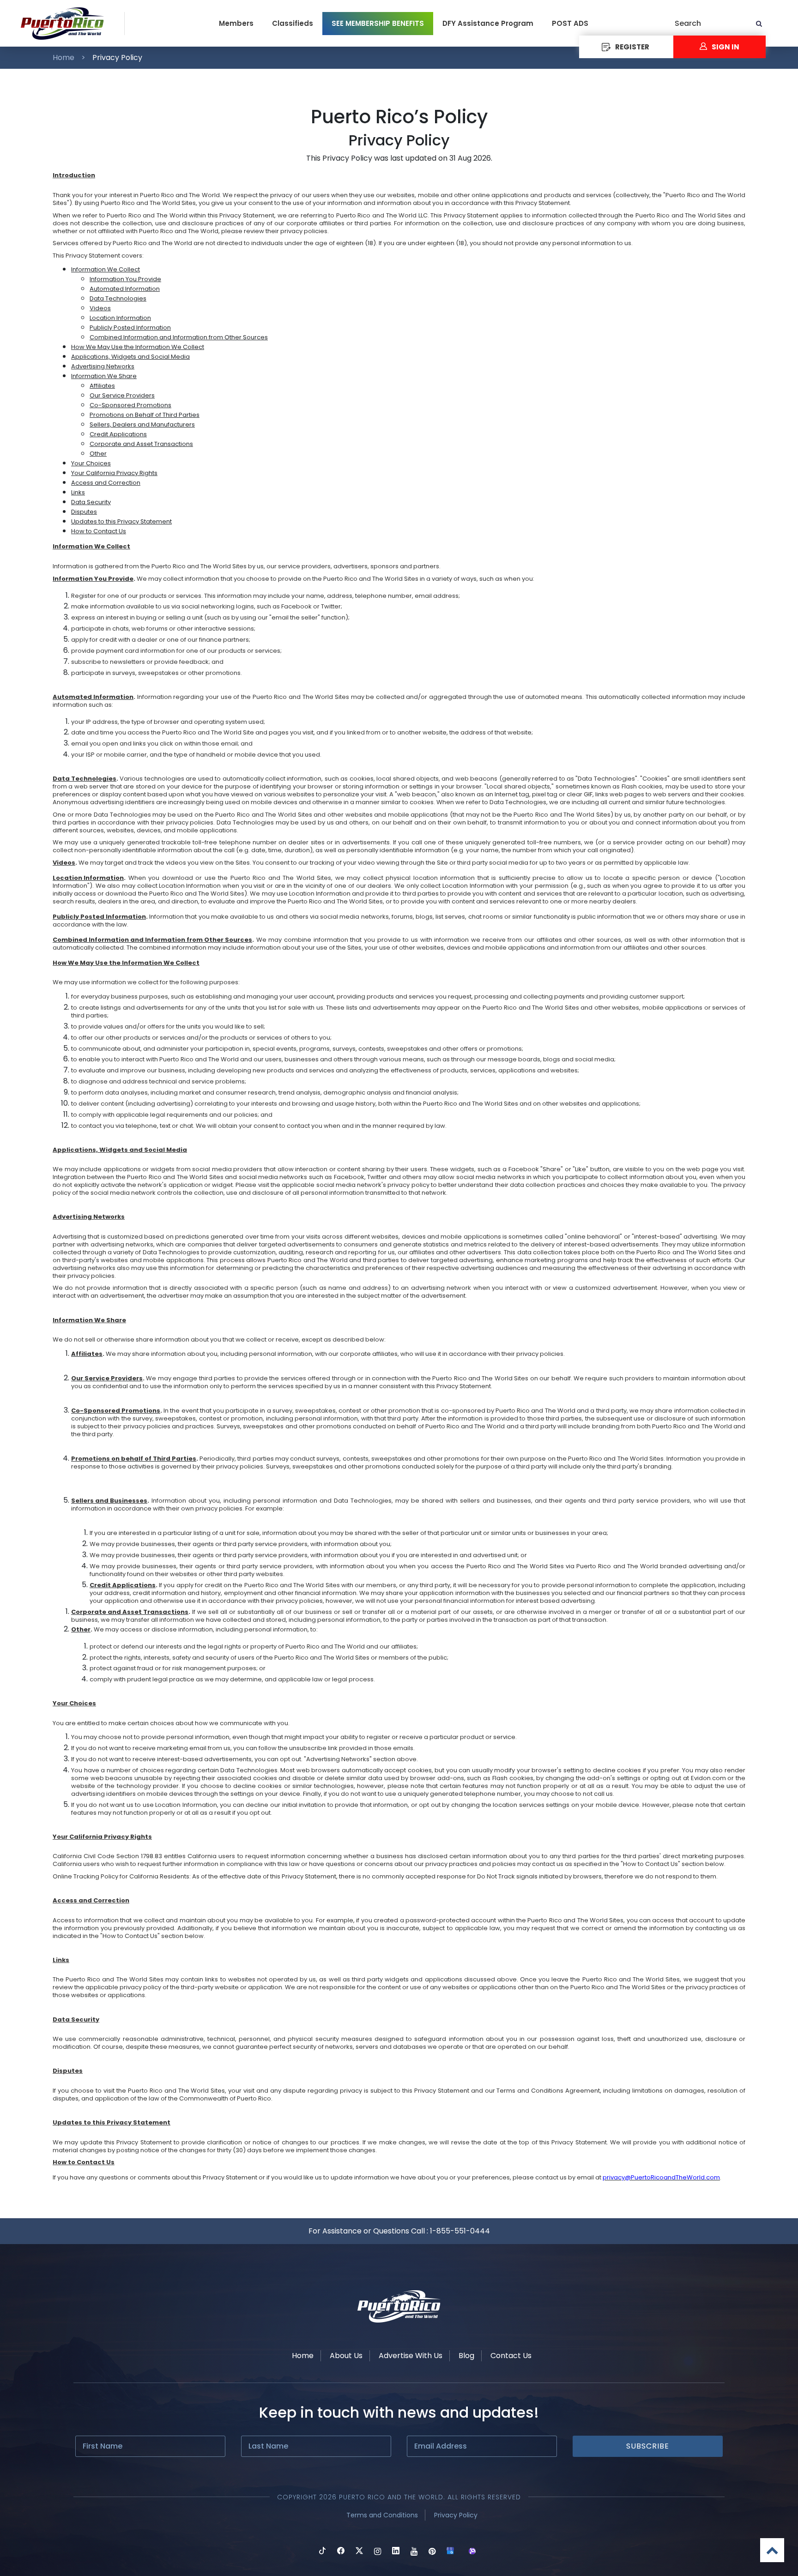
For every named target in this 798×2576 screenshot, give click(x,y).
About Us (346, 2356)
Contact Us (511, 2356)
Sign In (725, 47)
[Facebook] (341, 2552)
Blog (466, 2356)
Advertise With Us (411, 2356)
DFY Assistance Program (488, 23)
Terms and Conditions (382, 2515)
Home (63, 57)
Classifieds (293, 23)
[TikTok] (322, 2552)
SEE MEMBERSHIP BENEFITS (378, 23)
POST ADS (570, 23)
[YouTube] (414, 2552)
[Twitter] (359, 2552)
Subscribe (648, 2446)
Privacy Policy (456, 2515)
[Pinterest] (432, 2552)
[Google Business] (450, 2552)
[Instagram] (378, 2552)
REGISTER (632, 47)
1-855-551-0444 (460, 2231)
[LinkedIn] (396, 2552)
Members (236, 23)
